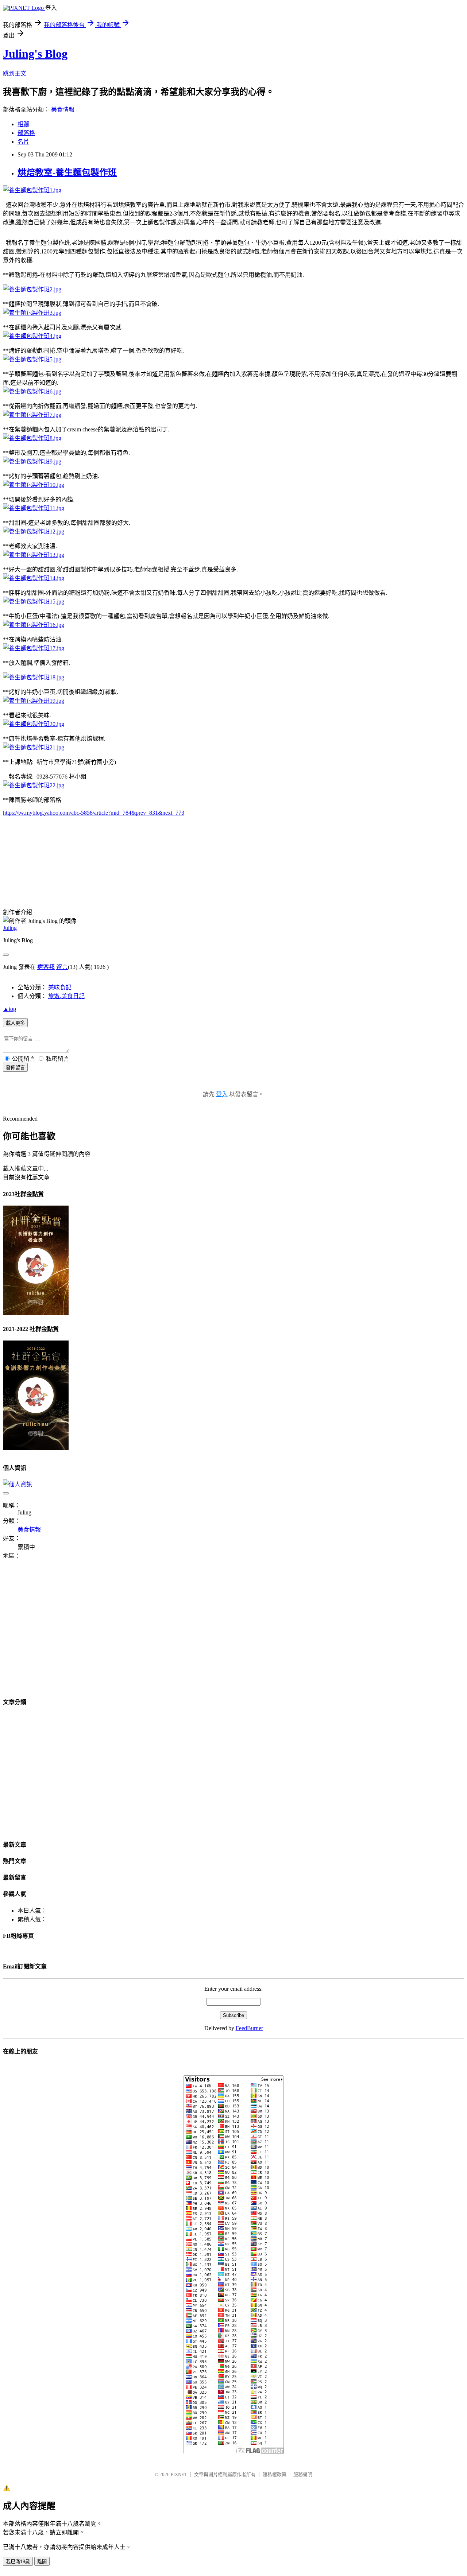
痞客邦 (46, 967)
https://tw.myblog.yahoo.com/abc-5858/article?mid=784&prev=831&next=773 (94, 813)
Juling (10, 928)
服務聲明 (303, 2474)
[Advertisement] (64, 1633)
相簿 (23, 124)
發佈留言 (15, 1068)
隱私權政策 (275, 2474)
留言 (62, 967)
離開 (42, 2562)
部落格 (26, 133)
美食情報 (63, 110)
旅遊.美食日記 (66, 996)
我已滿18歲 (18, 2562)
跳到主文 (15, 73)
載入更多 (15, 1023)
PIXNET (179, 2474)
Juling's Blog (35, 54)
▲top (9, 1009)
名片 (23, 142)
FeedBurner (249, 2028)
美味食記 (60, 987)
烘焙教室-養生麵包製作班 (67, 172)
